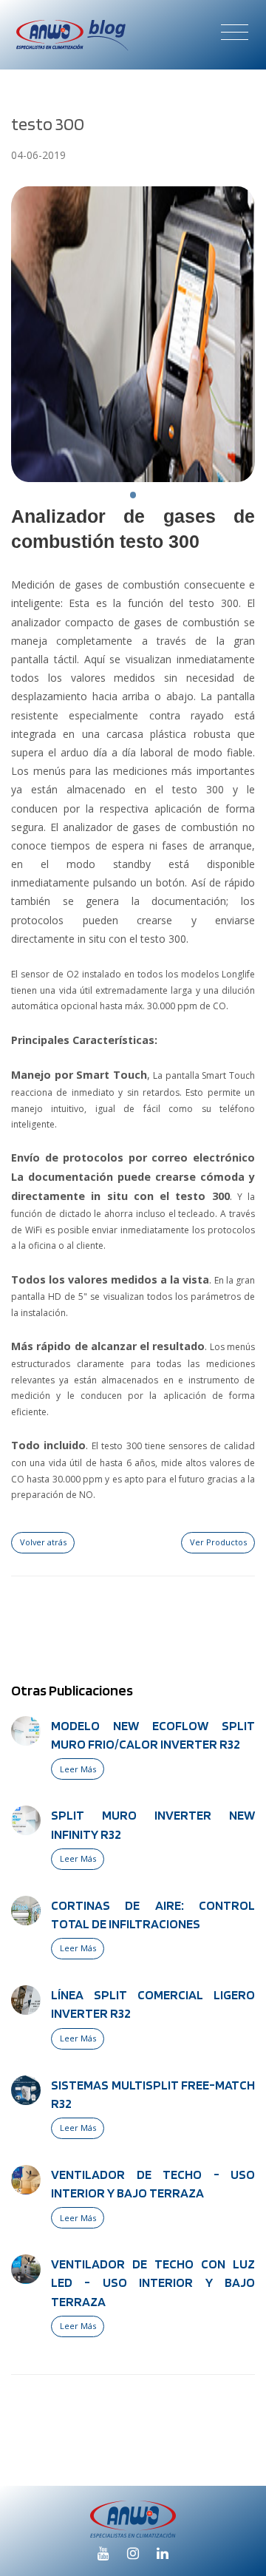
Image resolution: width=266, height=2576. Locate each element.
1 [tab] (133, 495)
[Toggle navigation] (235, 31)
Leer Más (78, 1769)
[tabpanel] (133, 334)
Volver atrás (43, 1542)
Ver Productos (218, 1542)
